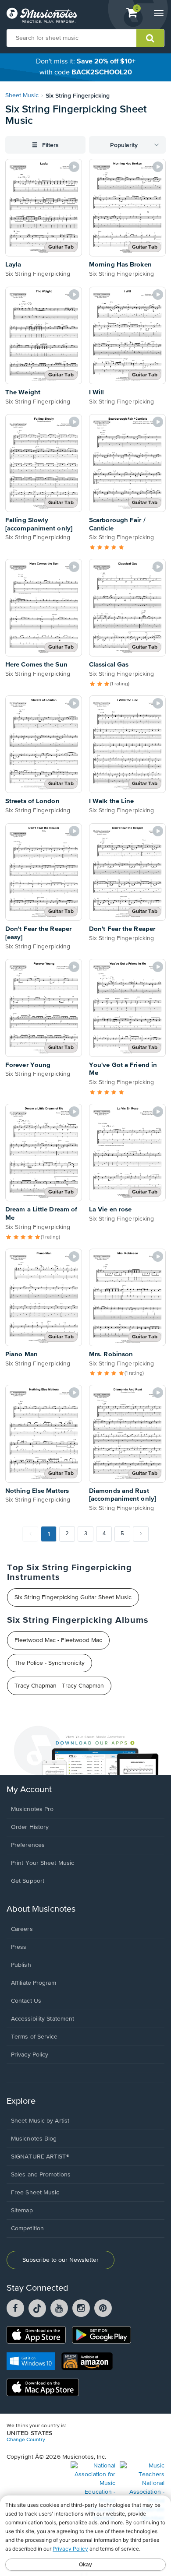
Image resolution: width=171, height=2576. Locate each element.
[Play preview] (74, 167)
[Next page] (141, 1534)
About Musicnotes (41, 1909)
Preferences (28, 1845)
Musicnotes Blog (34, 2139)
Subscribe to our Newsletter (61, 2260)
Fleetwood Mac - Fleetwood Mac (58, 1640)
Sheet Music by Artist (40, 2121)
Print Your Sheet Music (43, 1863)
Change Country (26, 2440)
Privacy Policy (30, 2055)
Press (19, 1947)
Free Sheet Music (35, 2193)
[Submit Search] (150, 38)
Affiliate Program (34, 1983)
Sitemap (22, 2211)
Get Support (28, 1881)
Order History (30, 1827)
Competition (27, 2229)
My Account (29, 1790)
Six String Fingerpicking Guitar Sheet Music (73, 1597)
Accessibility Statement (43, 2019)
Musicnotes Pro (32, 1809)
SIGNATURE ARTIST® (40, 2157)
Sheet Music (22, 95)
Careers (22, 1929)
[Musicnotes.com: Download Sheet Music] (42, 15)
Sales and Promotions (41, 2175)
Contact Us (26, 2001)
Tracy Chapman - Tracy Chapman (59, 1686)
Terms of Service (34, 2037)
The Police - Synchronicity (50, 1663)
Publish (21, 1965)
